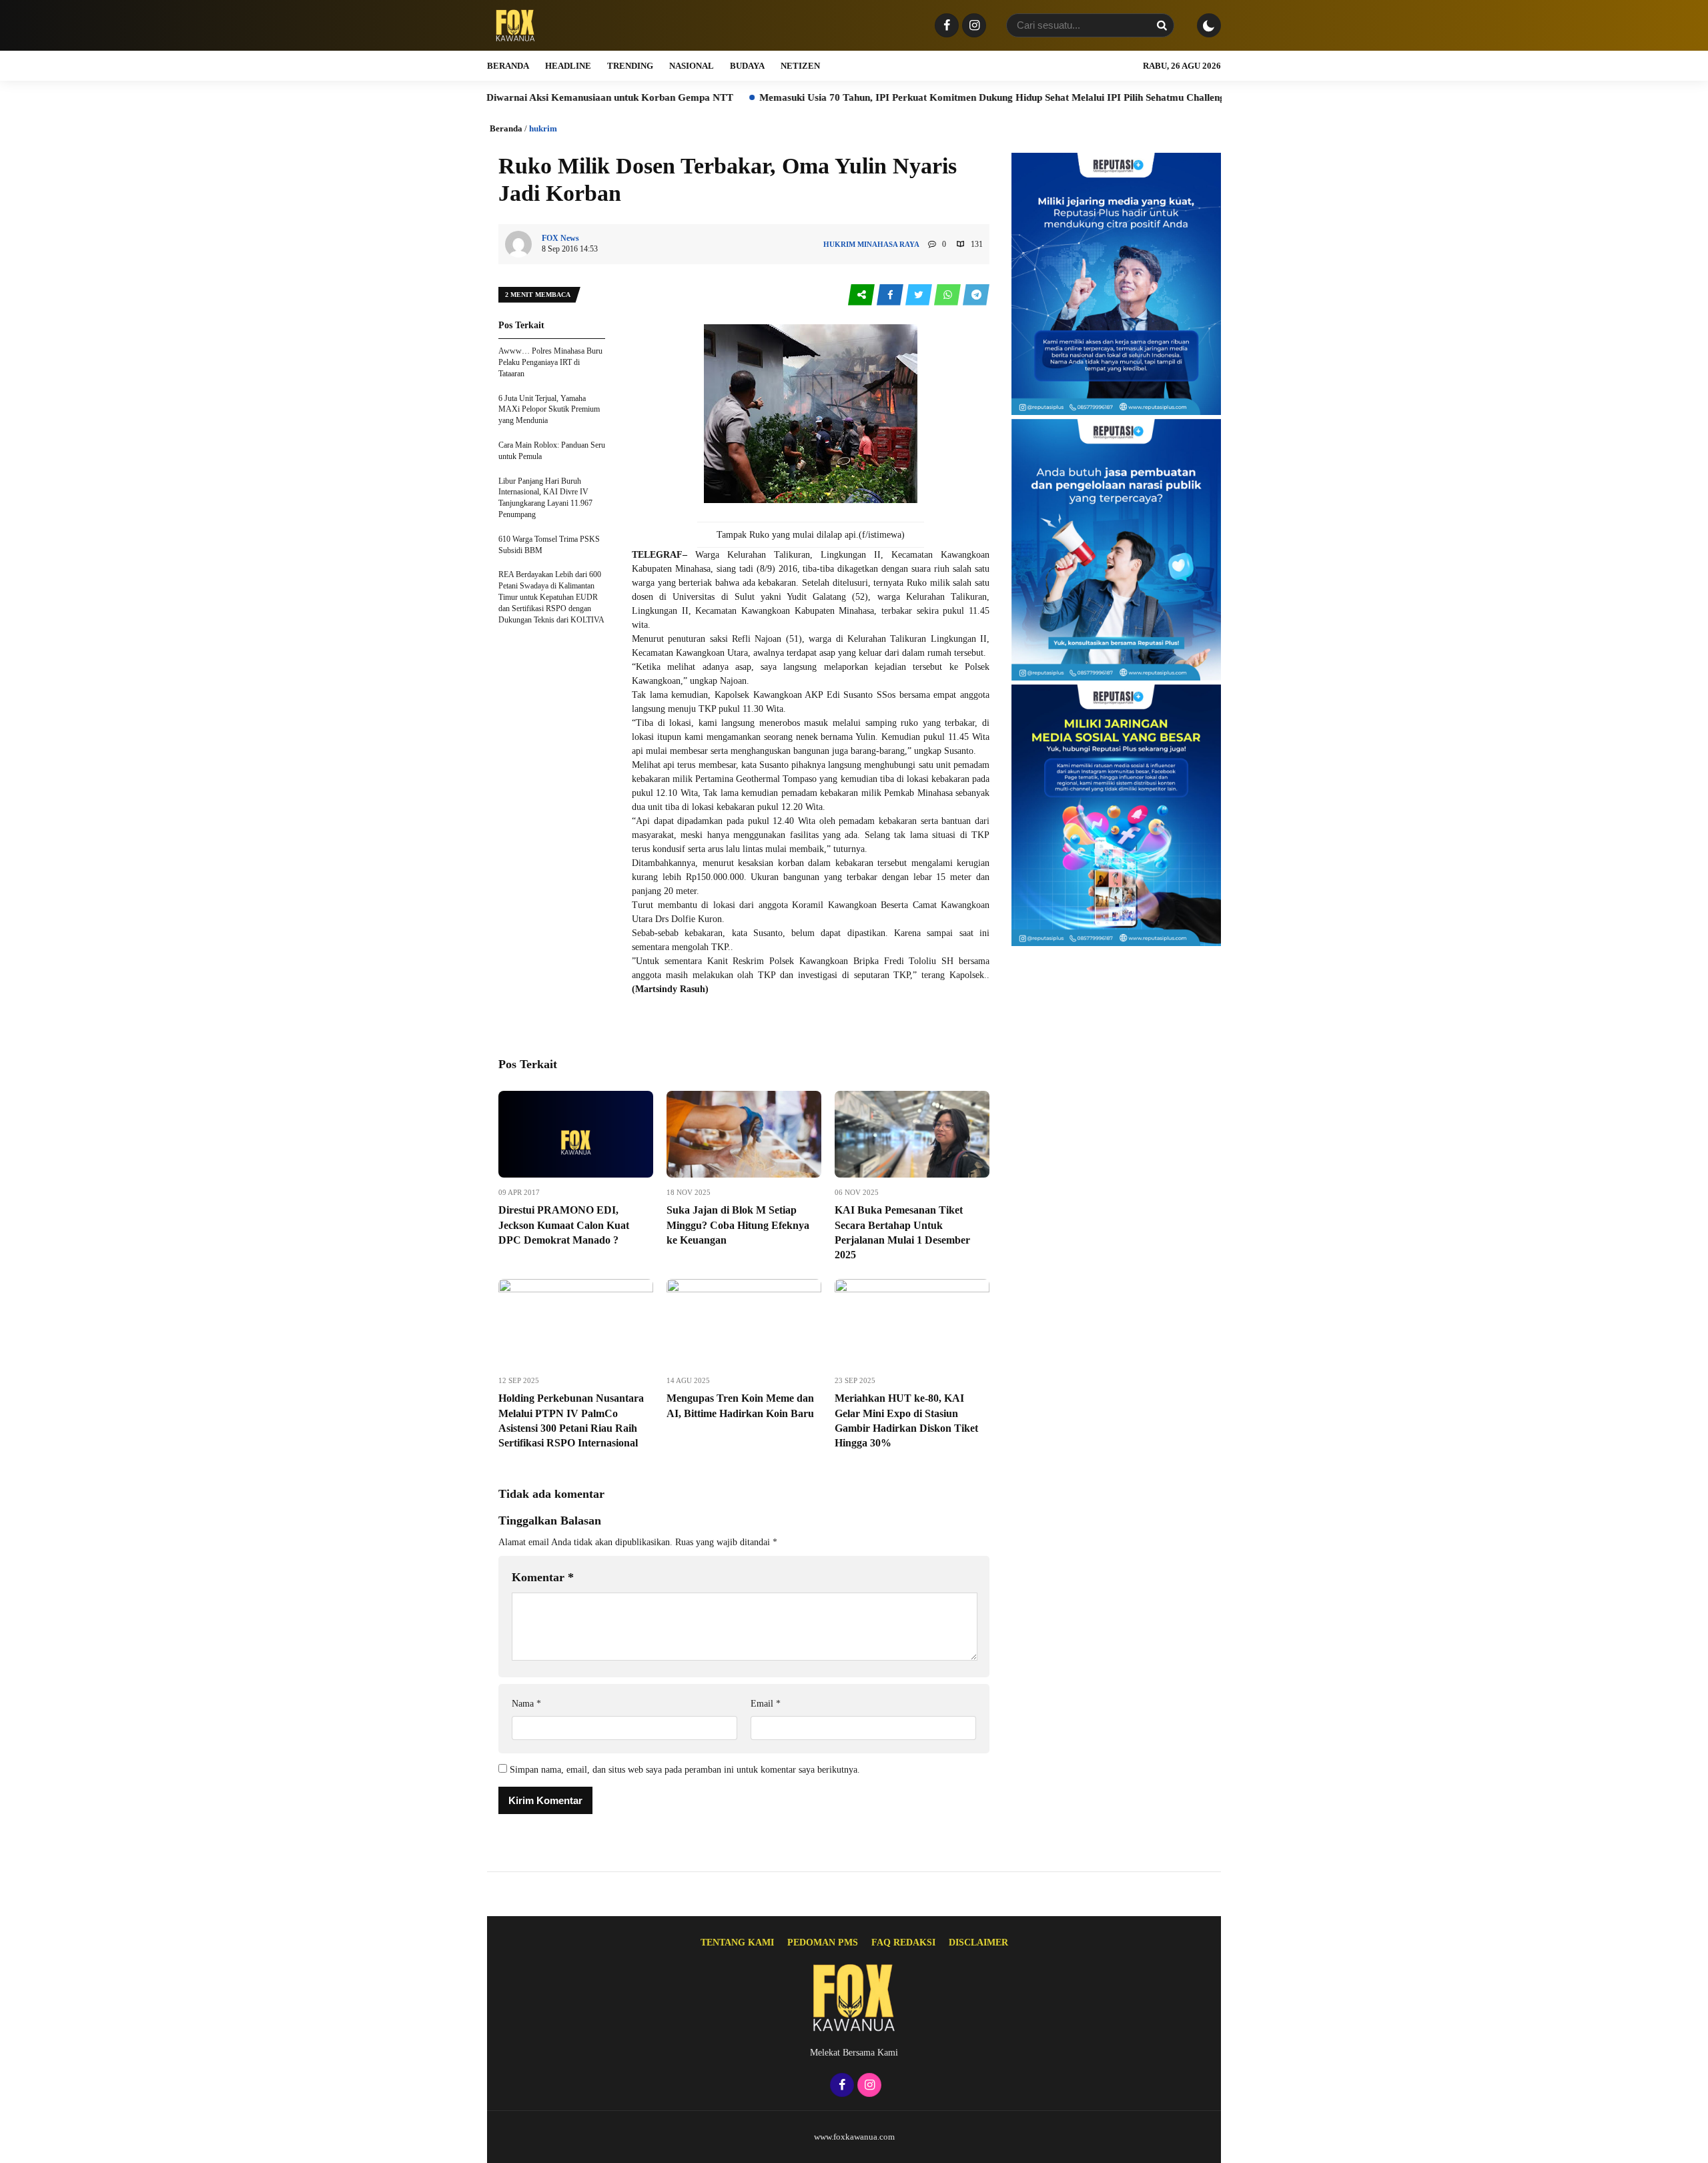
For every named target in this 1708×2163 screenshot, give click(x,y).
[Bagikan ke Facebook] (891, 295)
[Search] (1162, 25)
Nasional (692, 66)
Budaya (747, 66)
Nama (526, 1704)
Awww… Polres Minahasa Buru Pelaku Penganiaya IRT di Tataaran (550, 362)
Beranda (508, 66)
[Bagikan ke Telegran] (976, 295)
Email (766, 1704)
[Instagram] (972, 26)
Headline (568, 66)
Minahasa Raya (888, 244)
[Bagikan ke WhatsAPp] (948, 295)
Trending (630, 66)
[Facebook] (945, 26)
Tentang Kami (737, 1942)
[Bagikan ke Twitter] (920, 295)
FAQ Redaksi (903, 1942)
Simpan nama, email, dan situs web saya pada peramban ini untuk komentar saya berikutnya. (685, 1770)
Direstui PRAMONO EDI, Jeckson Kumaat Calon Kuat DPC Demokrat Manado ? (564, 1225)
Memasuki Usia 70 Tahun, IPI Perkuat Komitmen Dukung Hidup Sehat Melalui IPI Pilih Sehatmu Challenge (874, 97)
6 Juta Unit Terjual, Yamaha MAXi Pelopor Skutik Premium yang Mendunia (549, 410)
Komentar (543, 1577)
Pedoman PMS (823, 1942)
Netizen (800, 66)
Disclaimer (978, 1942)
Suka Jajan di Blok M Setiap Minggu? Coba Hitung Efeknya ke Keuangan (738, 1225)
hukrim (543, 128)
